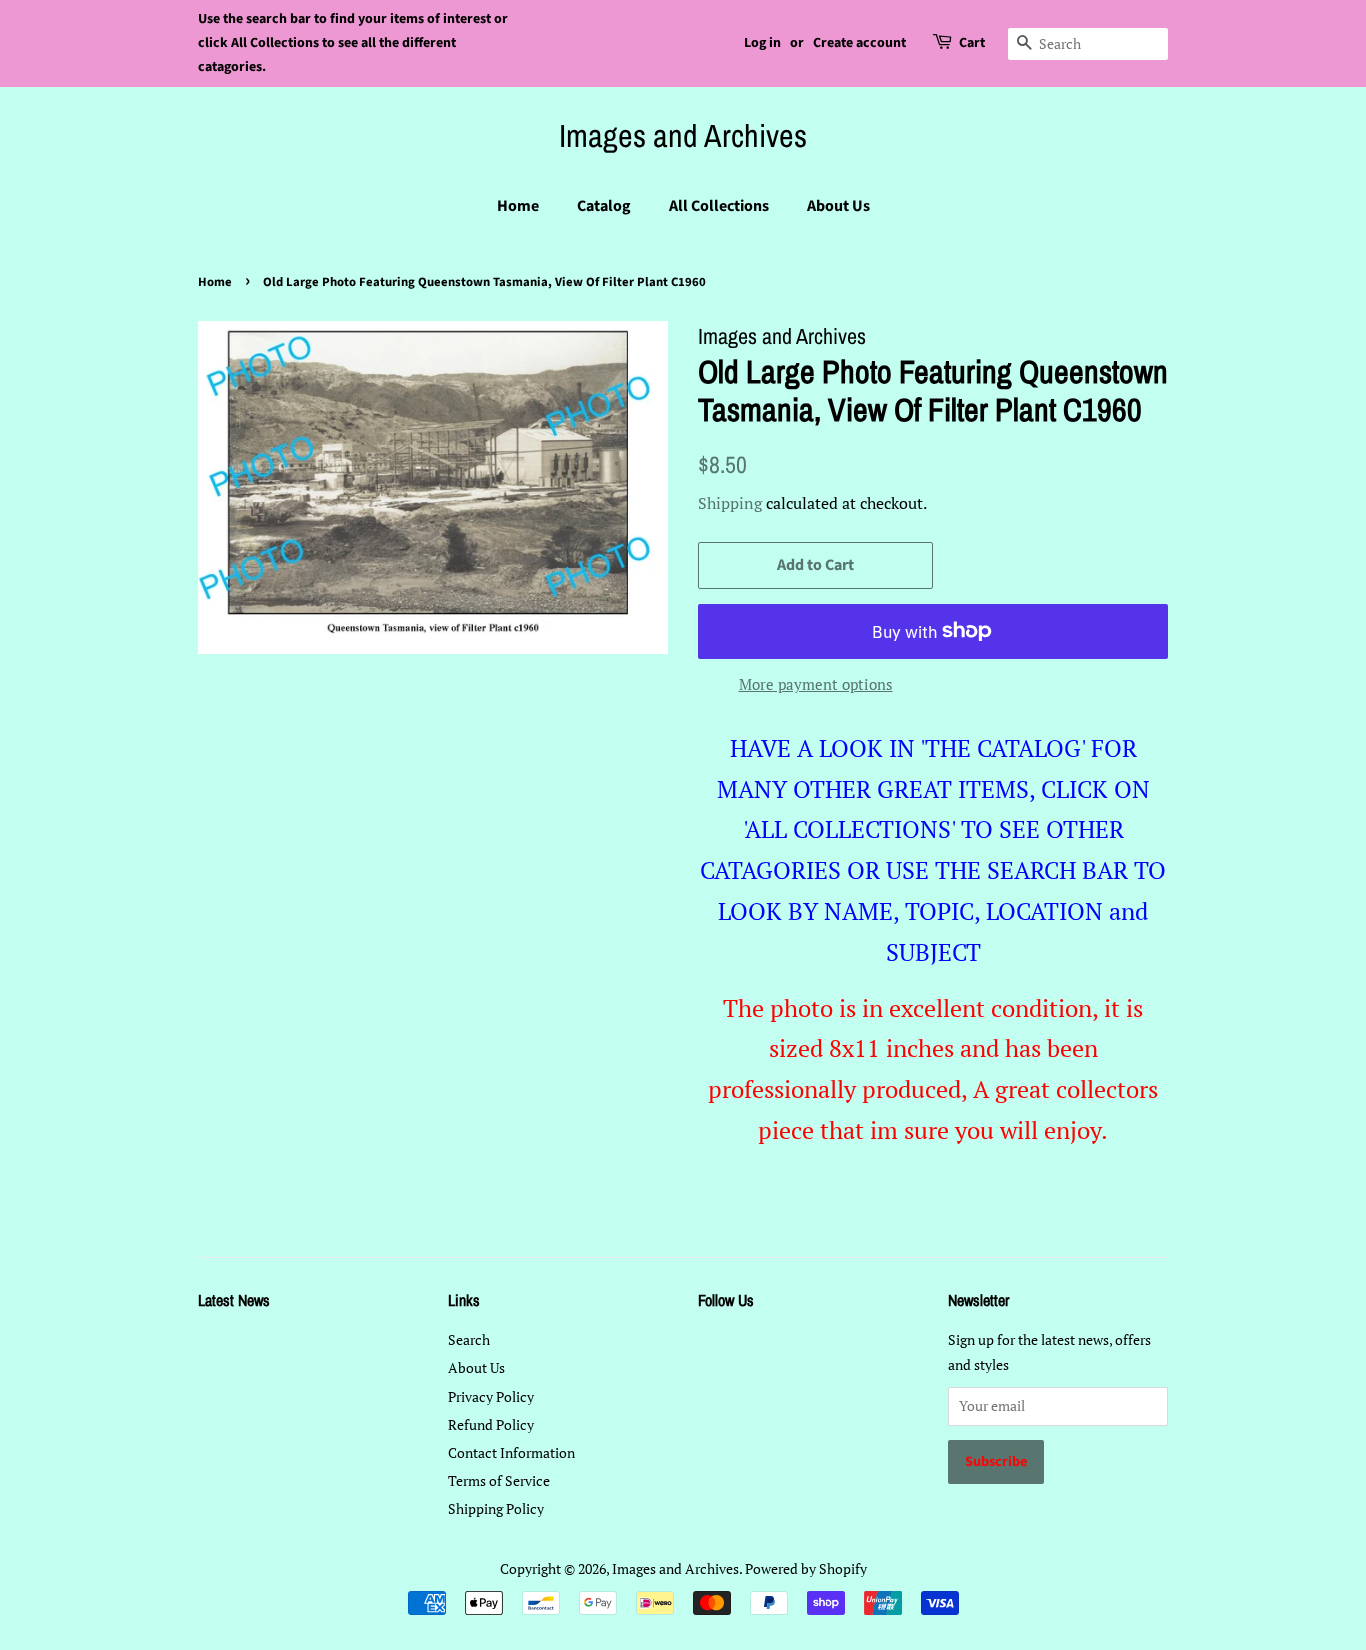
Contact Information (511, 1452)
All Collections (719, 206)
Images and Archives (683, 136)
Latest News (234, 1300)
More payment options (816, 684)
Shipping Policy (496, 1508)
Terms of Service (499, 1480)
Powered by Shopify (806, 1568)
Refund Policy (491, 1424)
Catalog (604, 206)
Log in (762, 43)
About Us (838, 206)
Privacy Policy (491, 1396)
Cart (972, 43)
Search (469, 1339)
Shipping (730, 503)
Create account (859, 43)
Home (518, 206)
